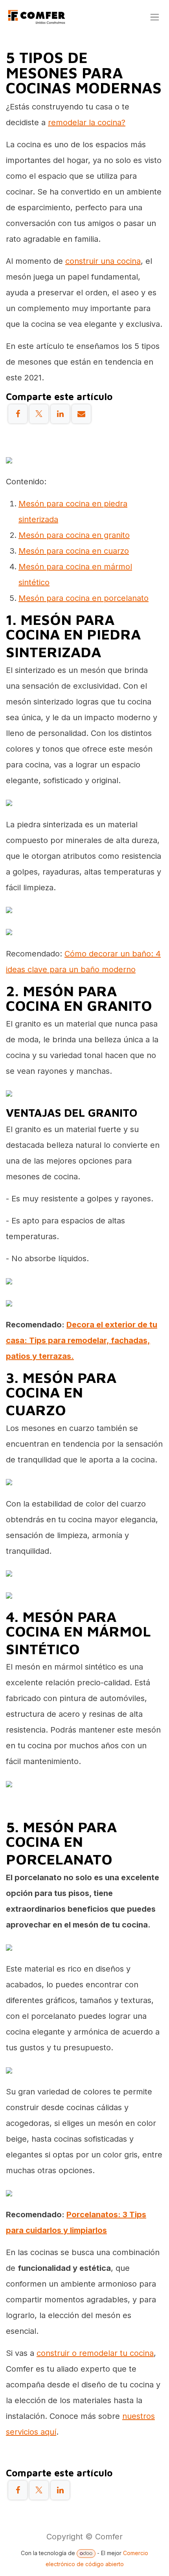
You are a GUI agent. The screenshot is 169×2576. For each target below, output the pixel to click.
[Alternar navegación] (155, 17)
